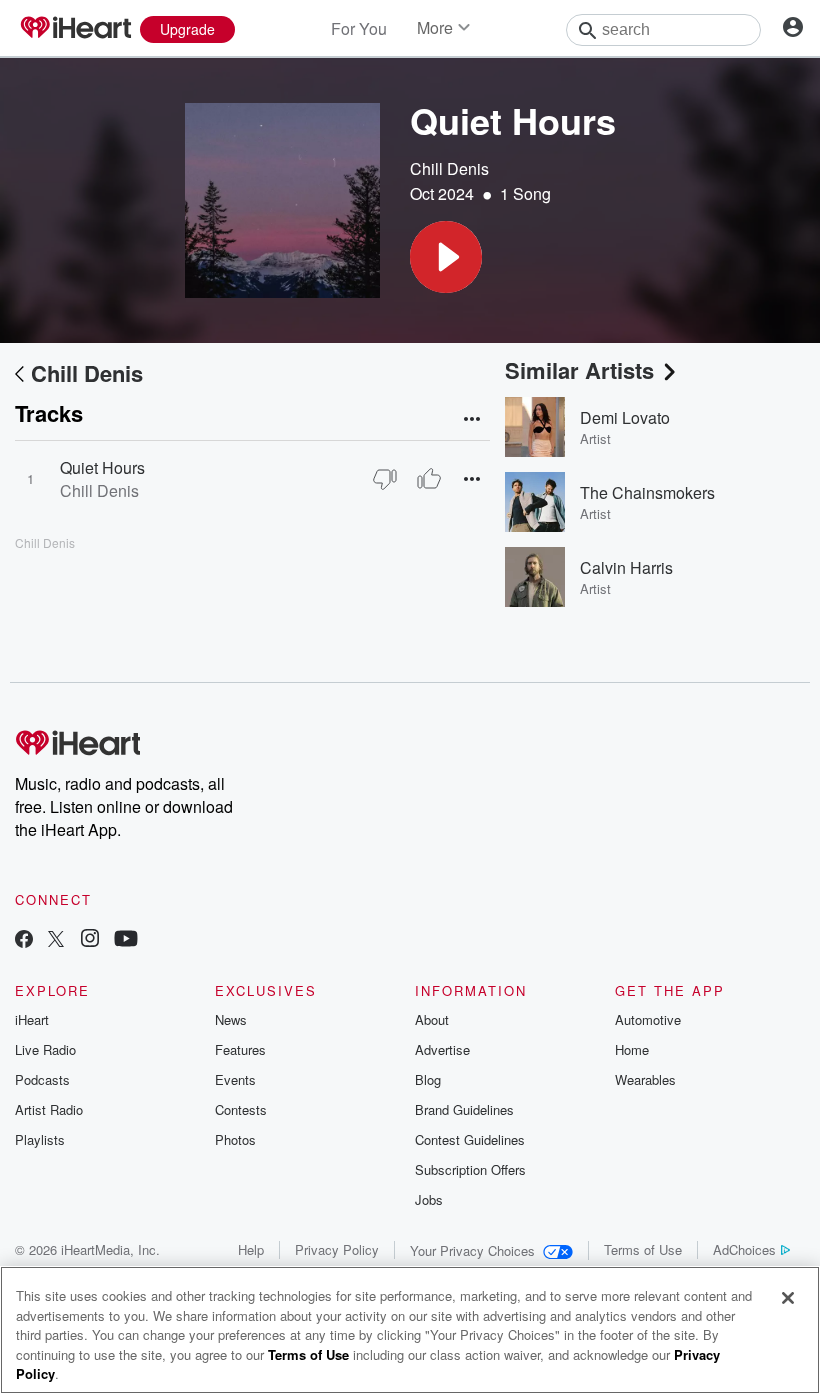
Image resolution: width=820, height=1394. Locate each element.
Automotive (648, 1019)
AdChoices (744, 1249)
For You (359, 28)
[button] (446, 257)
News (231, 1019)
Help (251, 1249)
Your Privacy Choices (472, 1250)
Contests (241, 1109)
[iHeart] (75, 29)
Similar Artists (579, 370)
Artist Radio (49, 1109)
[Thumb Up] (429, 479)
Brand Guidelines (464, 1109)
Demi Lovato (625, 417)
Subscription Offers (470, 1169)
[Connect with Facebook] (24, 940)
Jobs (429, 1199)
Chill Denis (449, 168)
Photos (235, 1139)
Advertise (442, 1049)
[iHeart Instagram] (90, 940)
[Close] (788, 1298)
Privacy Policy (337, 1249)
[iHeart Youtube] (126, 940)
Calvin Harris (626, 567)
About (432, 1019)
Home (632, 1049)
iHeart (32, 1019)
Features (240, 1049)
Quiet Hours (102, 467)
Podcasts (42, 1079)
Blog (428, 1079)
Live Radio (45, 1049)
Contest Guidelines (470, 1139)
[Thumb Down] (385, 479)
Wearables (645, 1079)
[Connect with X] (56, 940)
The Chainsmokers (647, 492)
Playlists (40, 1139)
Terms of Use (643, 1249)
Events (235, 1079)
